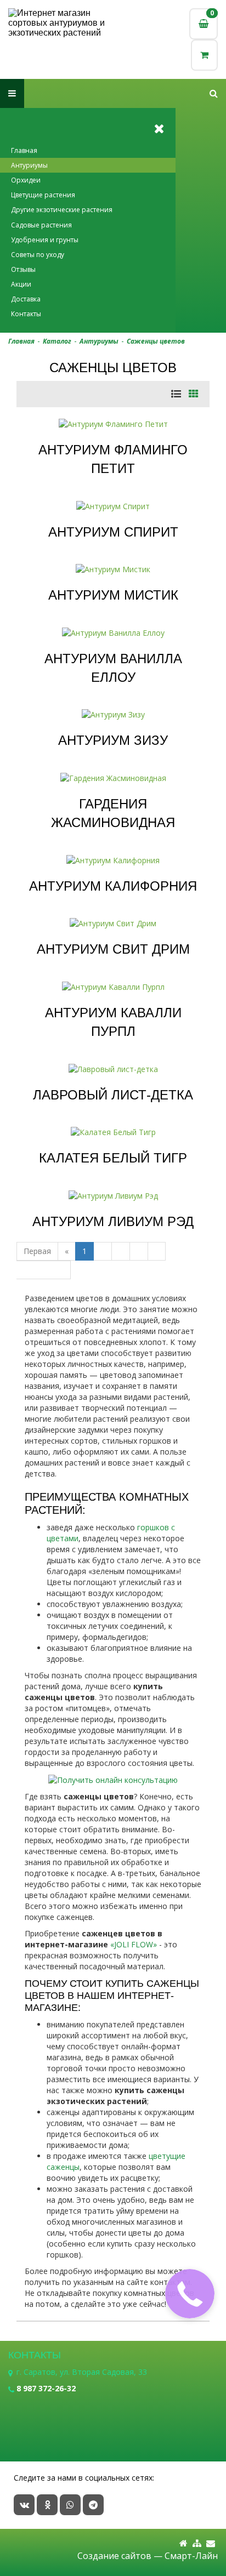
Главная (24, 150)
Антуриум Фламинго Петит (113, 459)
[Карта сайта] (197, 2543)
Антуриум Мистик (113, 595)
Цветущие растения (43, 195)
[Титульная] (183, 2543)
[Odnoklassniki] (47, 2505)
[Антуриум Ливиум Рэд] (113, 1195)
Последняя (43, 1270)
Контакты (26, 314)
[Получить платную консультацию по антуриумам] (113, 1779)
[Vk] (24, 2505)
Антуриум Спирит (113, 532)
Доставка (26, 299)
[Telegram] (93, 2505)
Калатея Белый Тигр (113, 1158)
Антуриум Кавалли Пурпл (113, 1022)
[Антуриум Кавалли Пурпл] (113, 986)
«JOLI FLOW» (134, 1944)
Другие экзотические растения (62, 210)
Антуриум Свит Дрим (113, 949)
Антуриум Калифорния (113, 886)
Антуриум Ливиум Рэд (113, 1221)
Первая (37, 1251)
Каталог (57, 341)
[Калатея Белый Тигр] (113, 1132)
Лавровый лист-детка (113, 1095)
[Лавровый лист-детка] (113, 1068)
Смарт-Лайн (191, 2556)
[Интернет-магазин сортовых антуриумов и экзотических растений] (61, 23)
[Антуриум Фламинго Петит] (113, 423)
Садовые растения (41, 225)
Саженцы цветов (156, 341)
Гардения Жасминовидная (113, 813)
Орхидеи (26, 180)
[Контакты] (211, 2543)
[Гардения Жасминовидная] (113, 777)
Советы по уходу (38, 255)
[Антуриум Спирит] (113, 505)
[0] (204, 55)
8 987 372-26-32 (46, 2388)
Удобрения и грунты (45, 240)
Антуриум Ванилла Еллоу (113, 668)
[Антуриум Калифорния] (113, 860)
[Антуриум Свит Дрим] (113, 923)
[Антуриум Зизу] (113, 714)
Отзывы (23, 269)
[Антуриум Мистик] (113, 569)
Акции (21, 284)
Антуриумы (29, 165)
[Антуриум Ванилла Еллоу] (113, 632)
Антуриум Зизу (113, 740)
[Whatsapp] (70, 2505)
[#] (214, 93)
